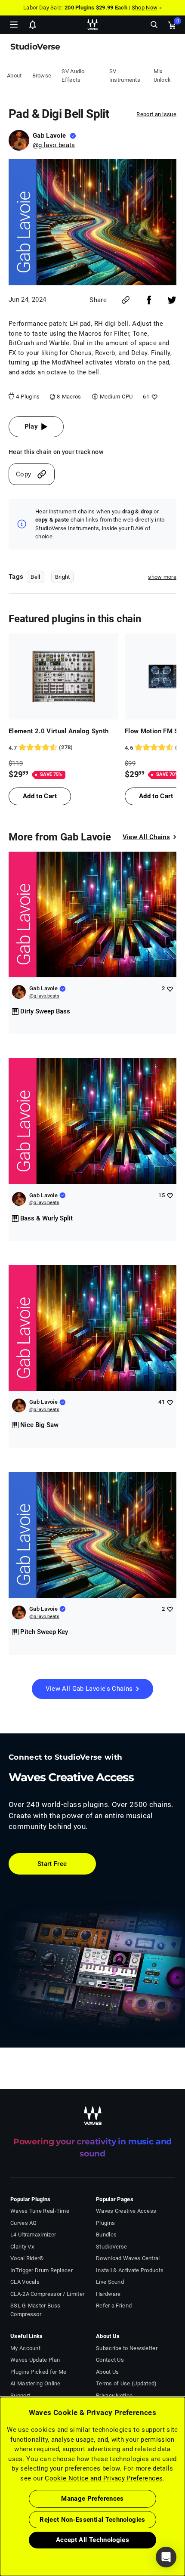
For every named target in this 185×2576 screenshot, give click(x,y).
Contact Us (110, 2360)
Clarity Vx (22, 2247)
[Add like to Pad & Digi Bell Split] (153, 397)
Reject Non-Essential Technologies (92, 2520)
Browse (42, 76)
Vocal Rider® (27, 2258)
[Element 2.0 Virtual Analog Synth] (63, 676)
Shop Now (145, 8)
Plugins (105, 2223)
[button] (0, 2533)
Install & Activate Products (130, 2270)
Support (20, 2395)
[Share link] (126, 300)
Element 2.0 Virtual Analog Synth (59, 731)
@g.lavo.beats (54, 145)
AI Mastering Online (35, 2383)
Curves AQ (24, 2223)
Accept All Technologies (92, 2540)
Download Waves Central (128, 2258)
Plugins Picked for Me (38, 2372)
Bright (63, 577)
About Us (107, 2372)
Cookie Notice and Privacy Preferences (104, 2478)
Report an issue (156, 114)
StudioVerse (111, 2247)
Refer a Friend (114, 2306)
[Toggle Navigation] (14, 25)
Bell (35, 577)
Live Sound (110, 2282)
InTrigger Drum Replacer (42, 2270)
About (14, 76)
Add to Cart (40, 796)
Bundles (106, 2235)
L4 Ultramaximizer (33, 2235)
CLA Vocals (25, 2282)
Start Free (52, 1864)
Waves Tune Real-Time (40, 2211)
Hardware (108, 2294)
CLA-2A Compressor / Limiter (47, 2294)
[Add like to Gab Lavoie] (170, 989)
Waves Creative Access (126, 2211)
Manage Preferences (92, 2499)
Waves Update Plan (35, 2360)
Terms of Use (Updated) (126, 2383)
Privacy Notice (114, 2395)
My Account (25, 2348)
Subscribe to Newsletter (127, 2348)
